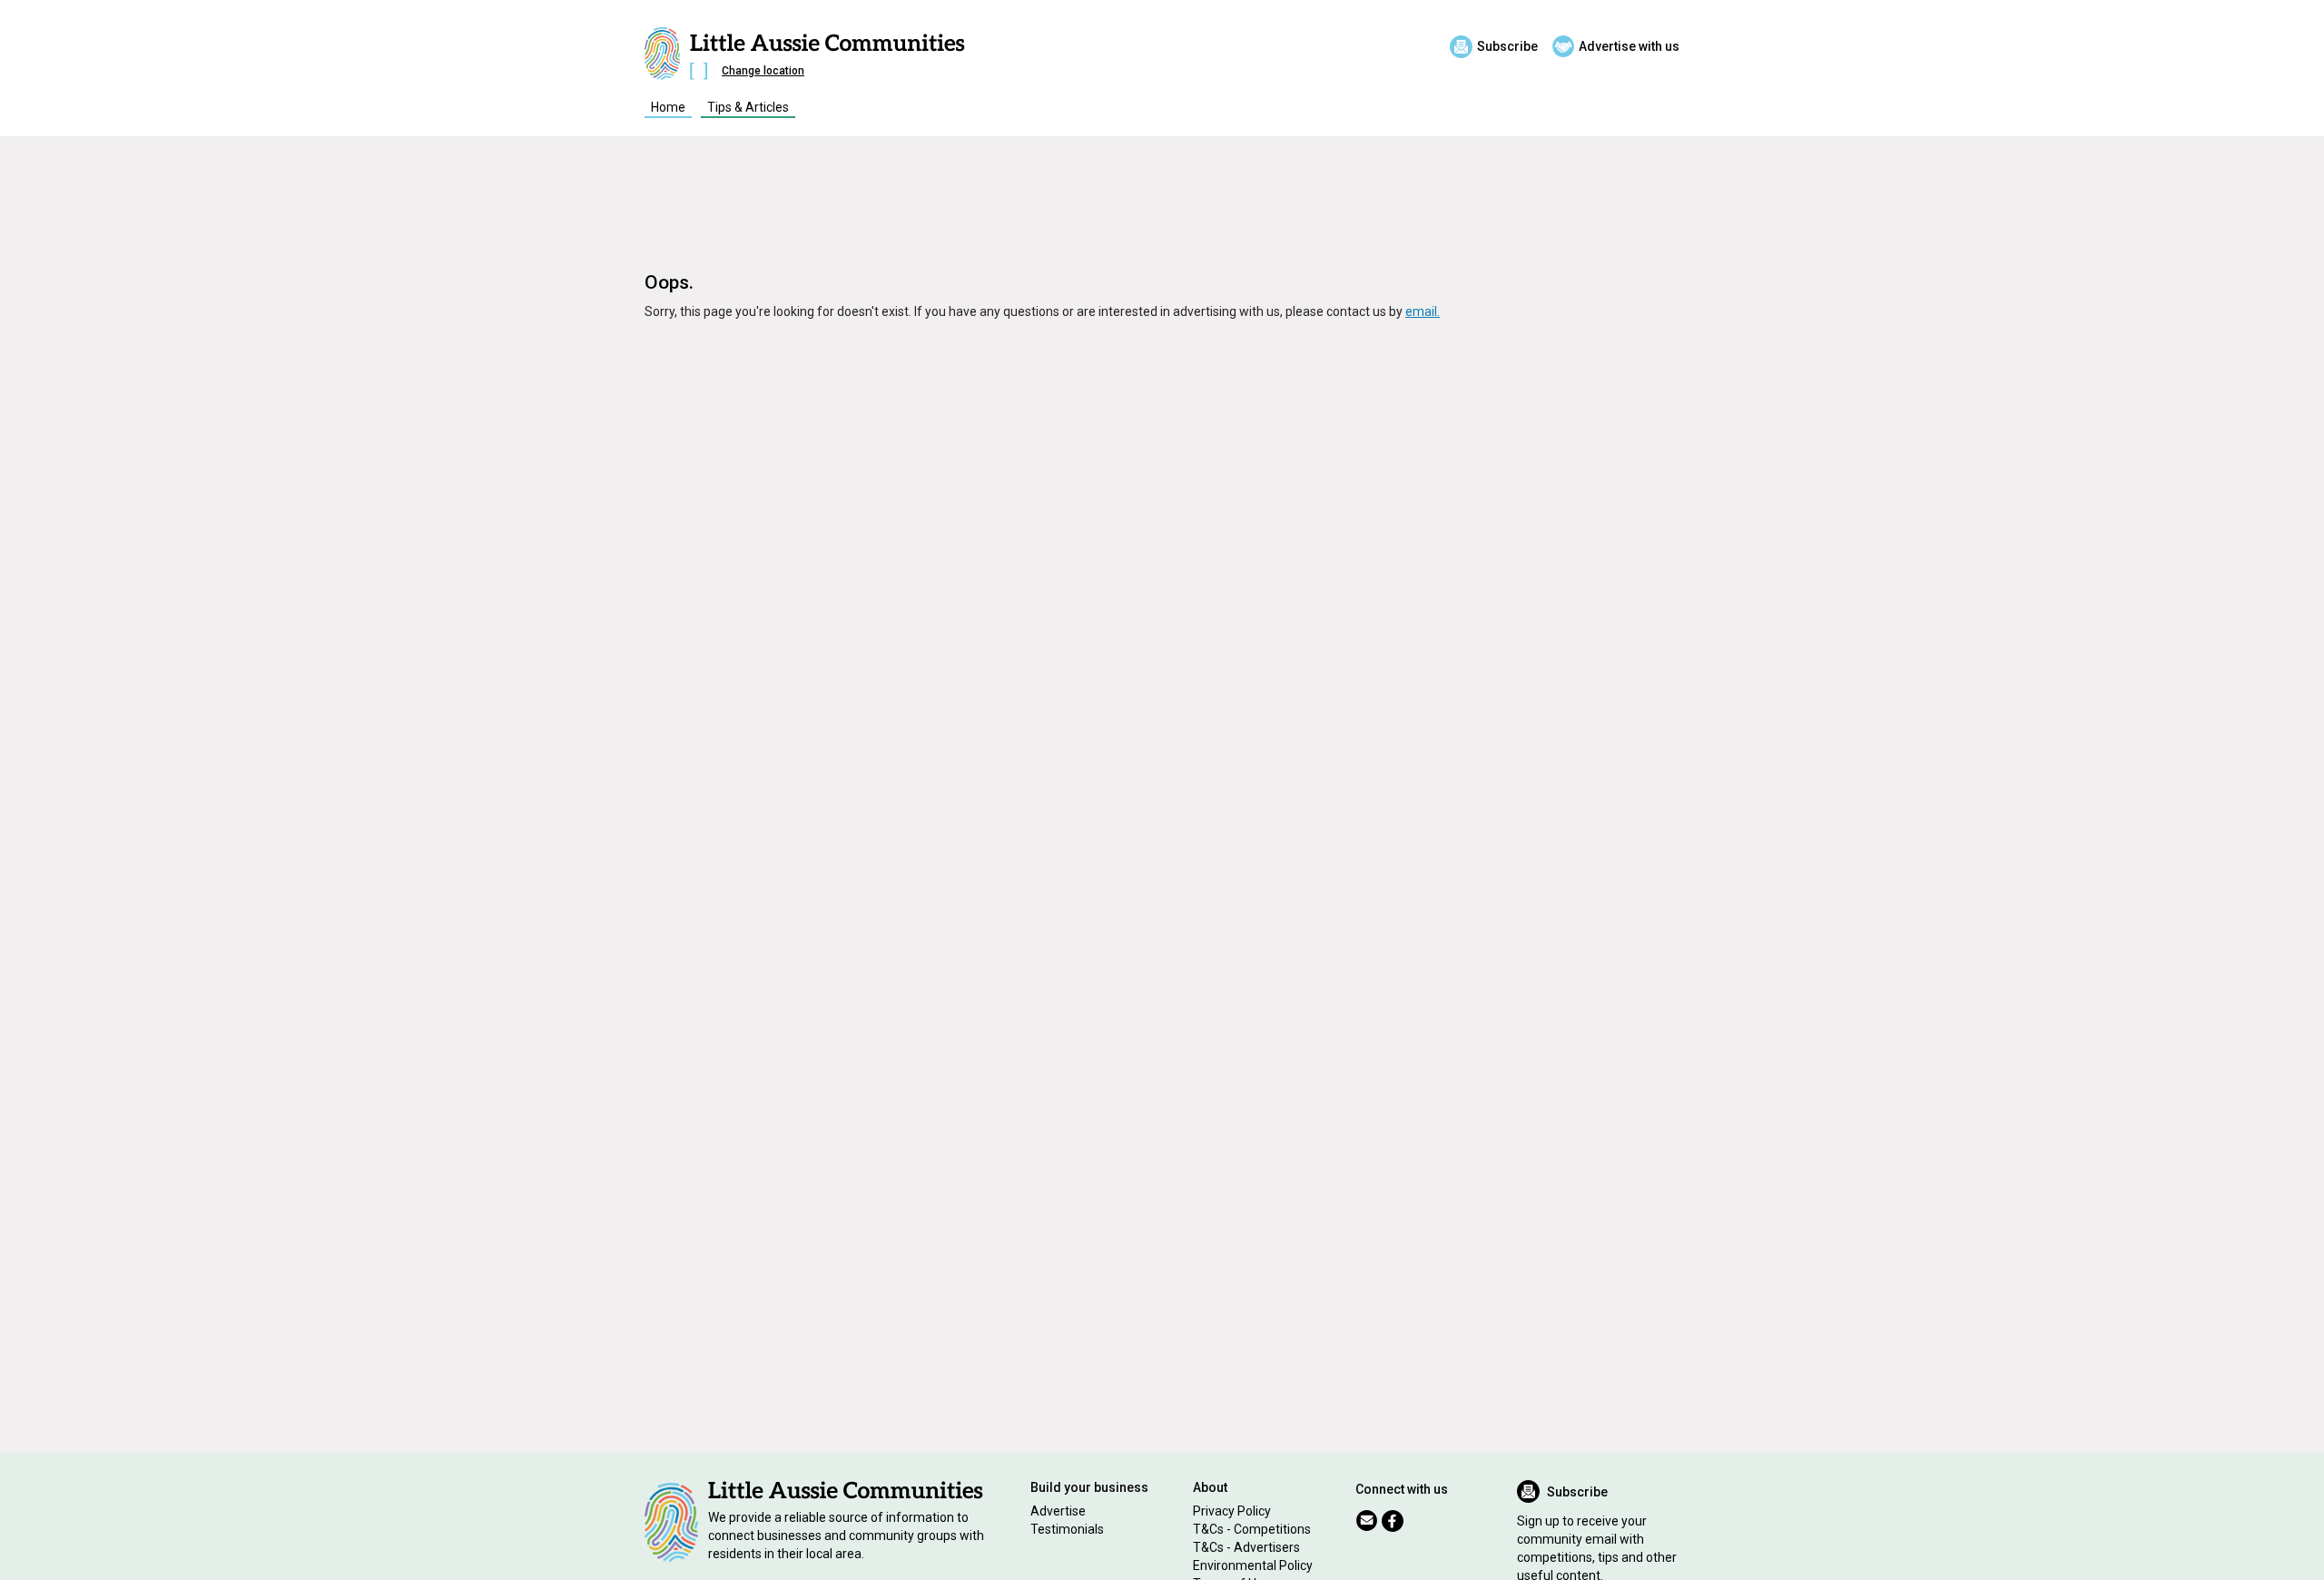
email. (1423, 311)
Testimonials (1067, 1529)
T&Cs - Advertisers (1246, 1547)
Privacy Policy (1232, 1511)
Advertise (1058, 1511)
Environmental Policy (1253, 1565)
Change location (763, 71)
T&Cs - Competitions (1252, 1529)
